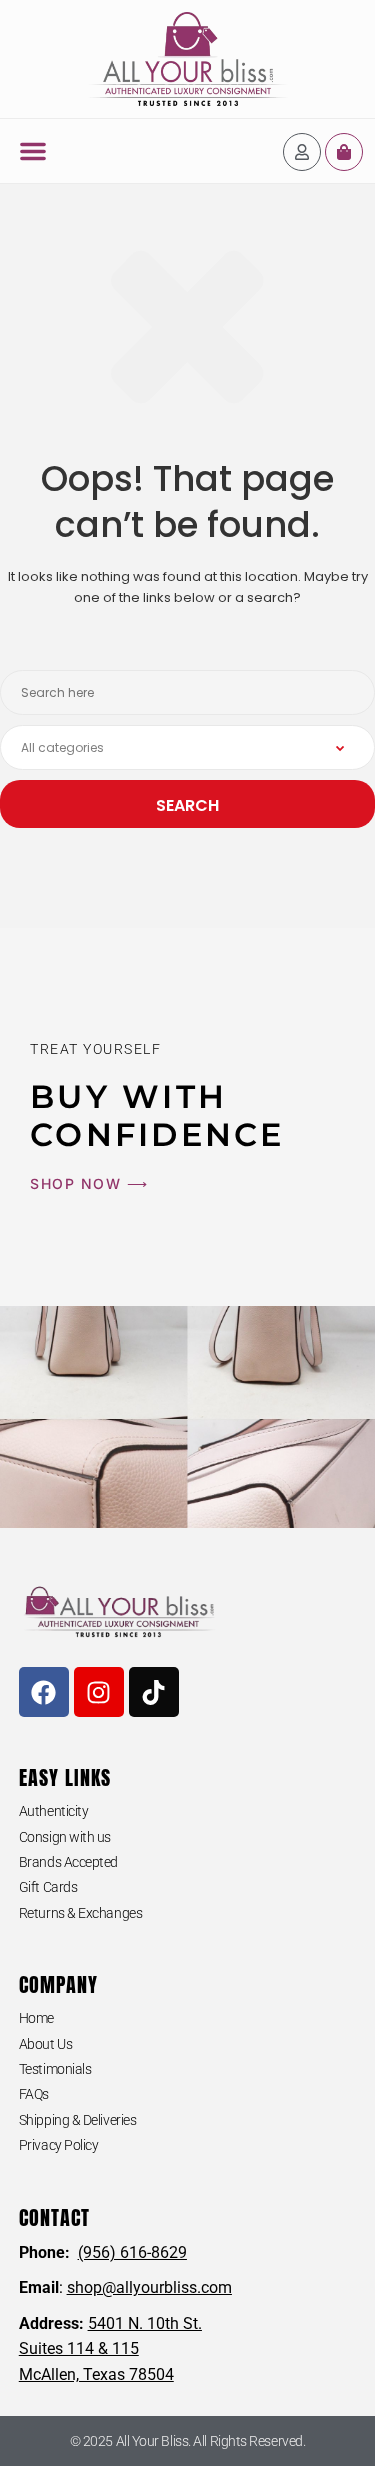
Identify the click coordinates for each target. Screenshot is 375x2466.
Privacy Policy (59, 2145)
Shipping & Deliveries (78, 2120)
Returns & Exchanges (80, 1913)
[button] (33, 151)
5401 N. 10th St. (145, 2323)
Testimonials (55, 2069)
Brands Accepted (68, 1862)
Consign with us (65, 1837)
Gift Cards (48, 1887)
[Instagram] (99, 1692)
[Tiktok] (154, 1692)
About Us (45, 2044)
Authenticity (54, 1811)
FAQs (34, 2094)
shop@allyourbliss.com (149, 2287)
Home (36, 2018)
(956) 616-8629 (132, 2252)
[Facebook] (44, 1692)
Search (187, 805)
